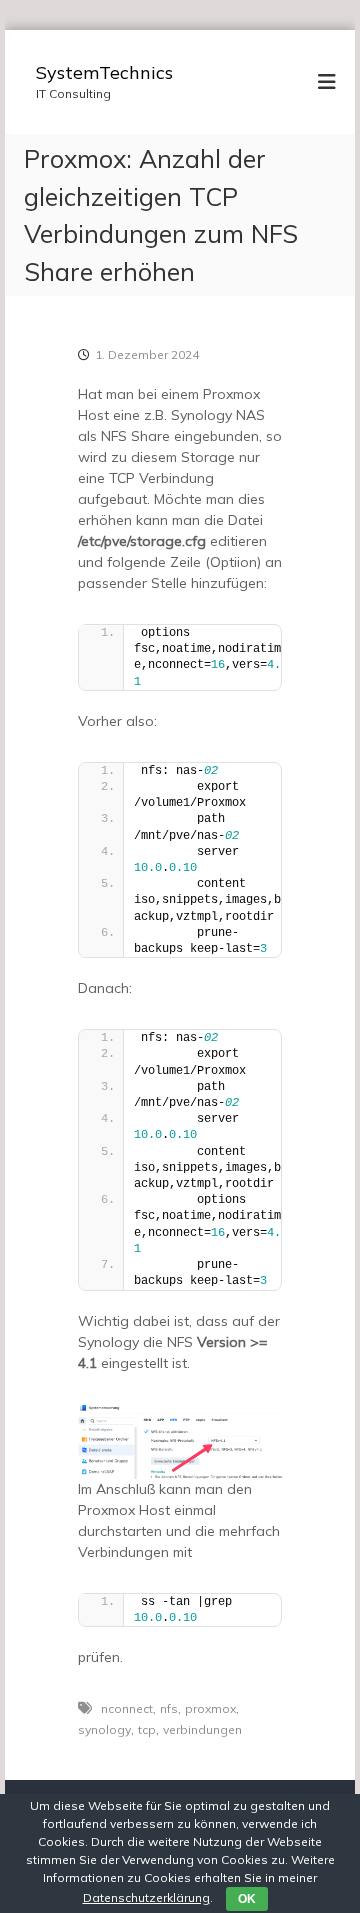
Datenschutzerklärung (146, 1897)
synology (104, 1729)
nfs (169, 1708)
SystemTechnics (104, 72)
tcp (147, 1729)
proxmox (210, 1708)
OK (247, 1899)
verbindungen (202, 1729)
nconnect (127, 1708)
